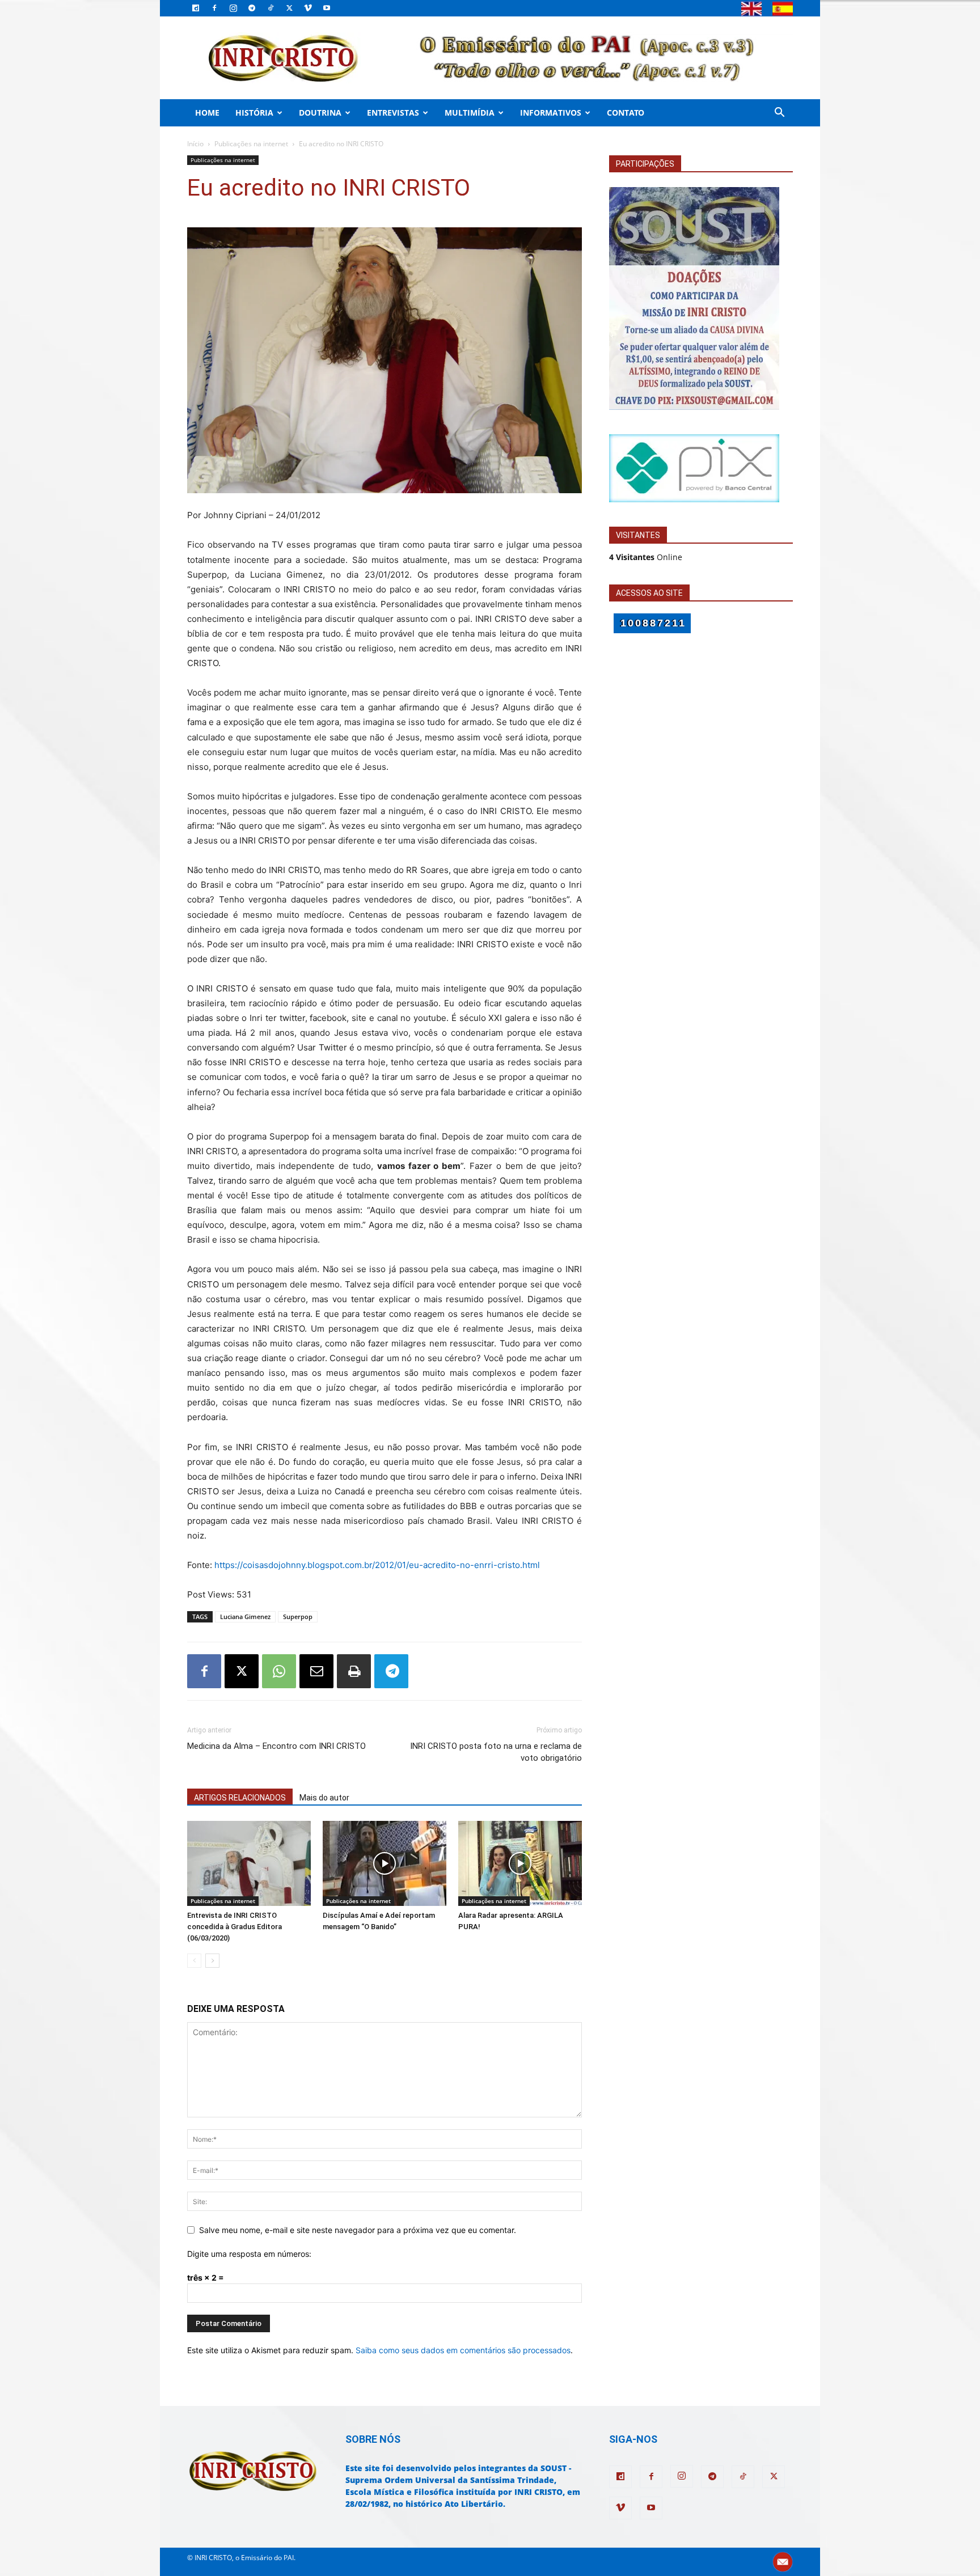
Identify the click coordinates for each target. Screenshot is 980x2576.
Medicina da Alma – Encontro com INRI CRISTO (276, 1746)
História (254, 113)
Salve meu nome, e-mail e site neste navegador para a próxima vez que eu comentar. (358, 2230)
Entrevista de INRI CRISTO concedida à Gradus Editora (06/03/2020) (235, 1927)
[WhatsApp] (279, 1671)
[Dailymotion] (196, 8)
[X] (289, 8)
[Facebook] (214, 8)
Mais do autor (324, 1798)
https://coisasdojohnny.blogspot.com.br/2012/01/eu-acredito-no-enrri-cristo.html (377, 1565)
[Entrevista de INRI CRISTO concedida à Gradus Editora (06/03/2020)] (249, 1863)
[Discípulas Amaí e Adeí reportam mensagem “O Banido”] (385, 1863)
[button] (779, 114)
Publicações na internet (251, 144)
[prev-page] (194, 1961)
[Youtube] (327, 8)
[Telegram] (252, 8)
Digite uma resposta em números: (249, 2254)
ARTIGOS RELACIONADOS (240, 1798)
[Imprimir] (354, 1671)
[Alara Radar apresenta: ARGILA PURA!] (520, 1863)
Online (646, 557)
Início (195, 144)
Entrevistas (393, 113)
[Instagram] (233, 8)
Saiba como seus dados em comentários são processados (463, 2350)
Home (207, 113)
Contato (626, 113)
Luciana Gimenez (245, 1617)
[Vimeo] (308, 8)
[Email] (316, 1671)
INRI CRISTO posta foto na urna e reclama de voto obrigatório (496, 1752)
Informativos (551, 113)
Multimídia (470, 113)
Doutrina (320, 113)
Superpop (298, 1617)
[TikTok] (271, 8)
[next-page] (212, 1961)
